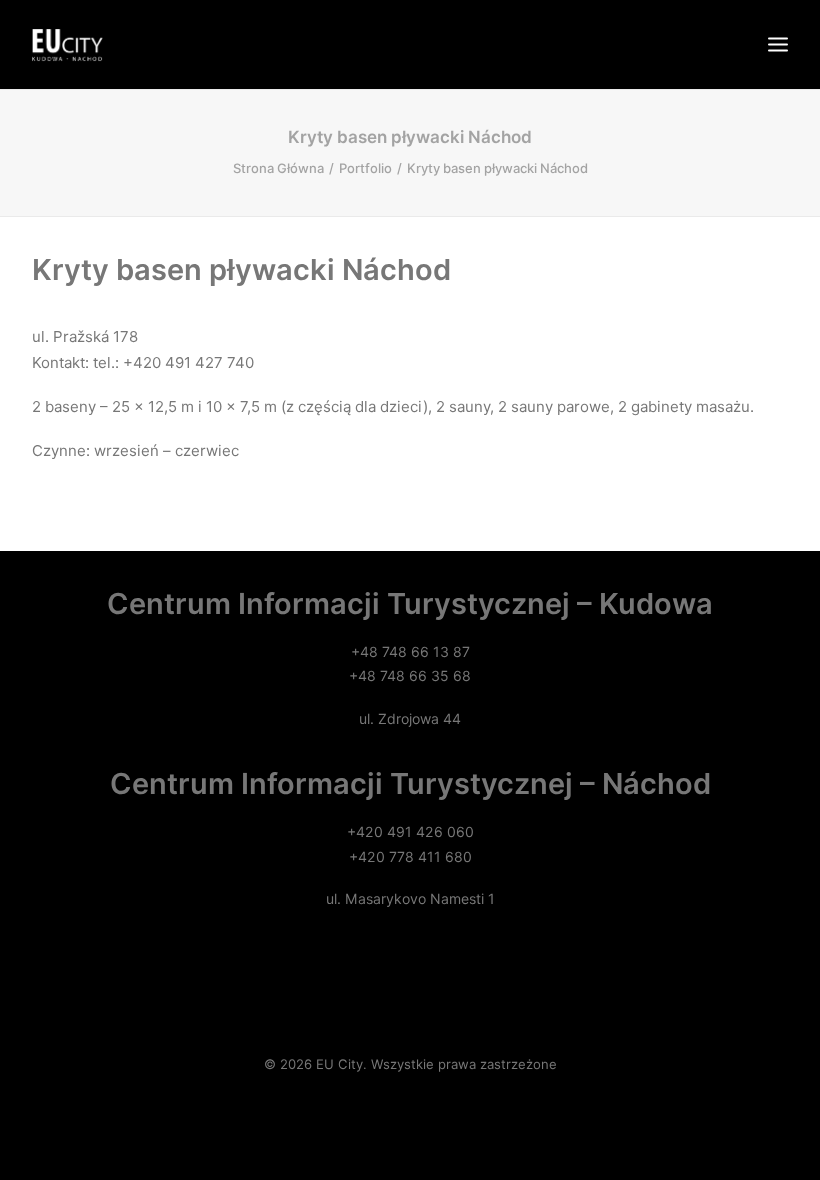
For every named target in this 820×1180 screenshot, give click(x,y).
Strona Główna (278, 168)
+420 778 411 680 (410, 856)
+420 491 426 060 (410, 831)
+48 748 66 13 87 (410, 651)
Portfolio (365, 168)
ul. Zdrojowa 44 (410, 718)
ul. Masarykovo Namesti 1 (410, 898)
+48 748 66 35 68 (410, 675)
